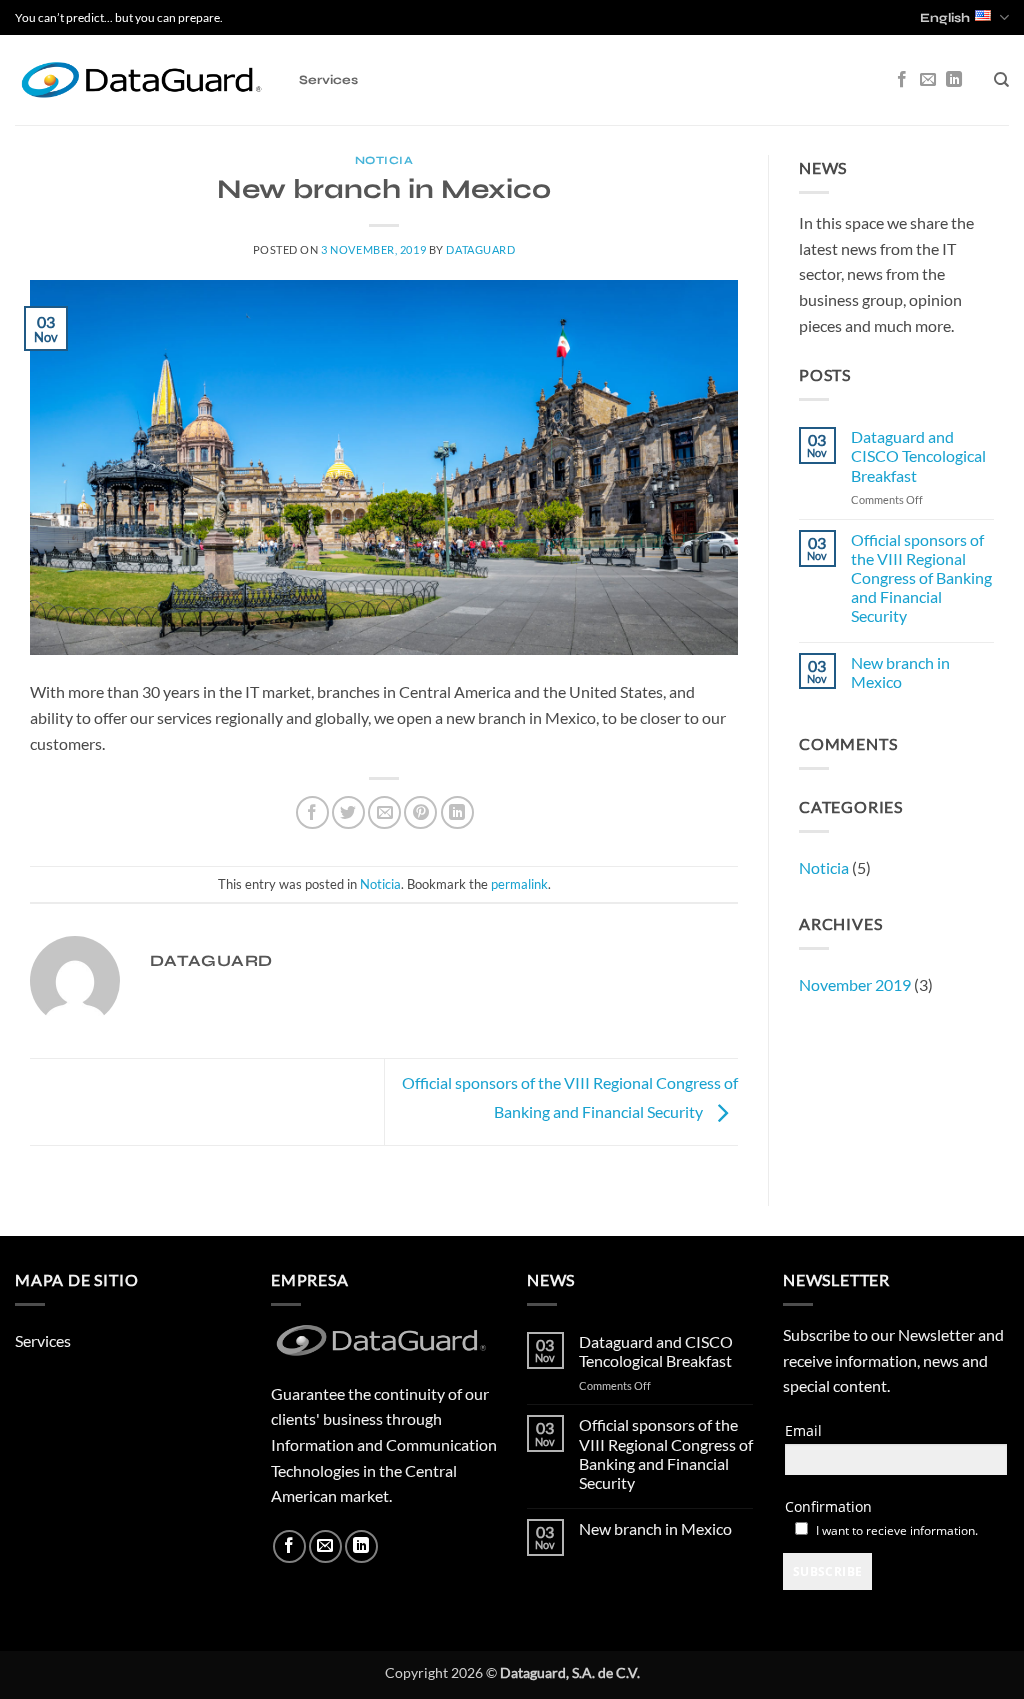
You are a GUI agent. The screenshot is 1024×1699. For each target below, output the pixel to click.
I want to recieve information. (897, 1530)
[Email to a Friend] (384, 812)
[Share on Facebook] (312, 812)
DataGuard (480, 249)
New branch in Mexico (900, 672)
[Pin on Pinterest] (420, 812)
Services (328, 80)
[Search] (1001, 80)
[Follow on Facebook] (902, 80)
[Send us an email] (928, 80)
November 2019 (855, 984)
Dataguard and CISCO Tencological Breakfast (918, 455)
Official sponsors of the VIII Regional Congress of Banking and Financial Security (921, 578)
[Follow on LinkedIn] (954, 80)
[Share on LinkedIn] (457, 812)
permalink (519, 884)
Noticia (384, 160)
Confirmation (828, 1506)
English (945, 18)
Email (803, 1430)
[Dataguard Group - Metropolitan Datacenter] (142, 80)
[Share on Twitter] (348, 812)
